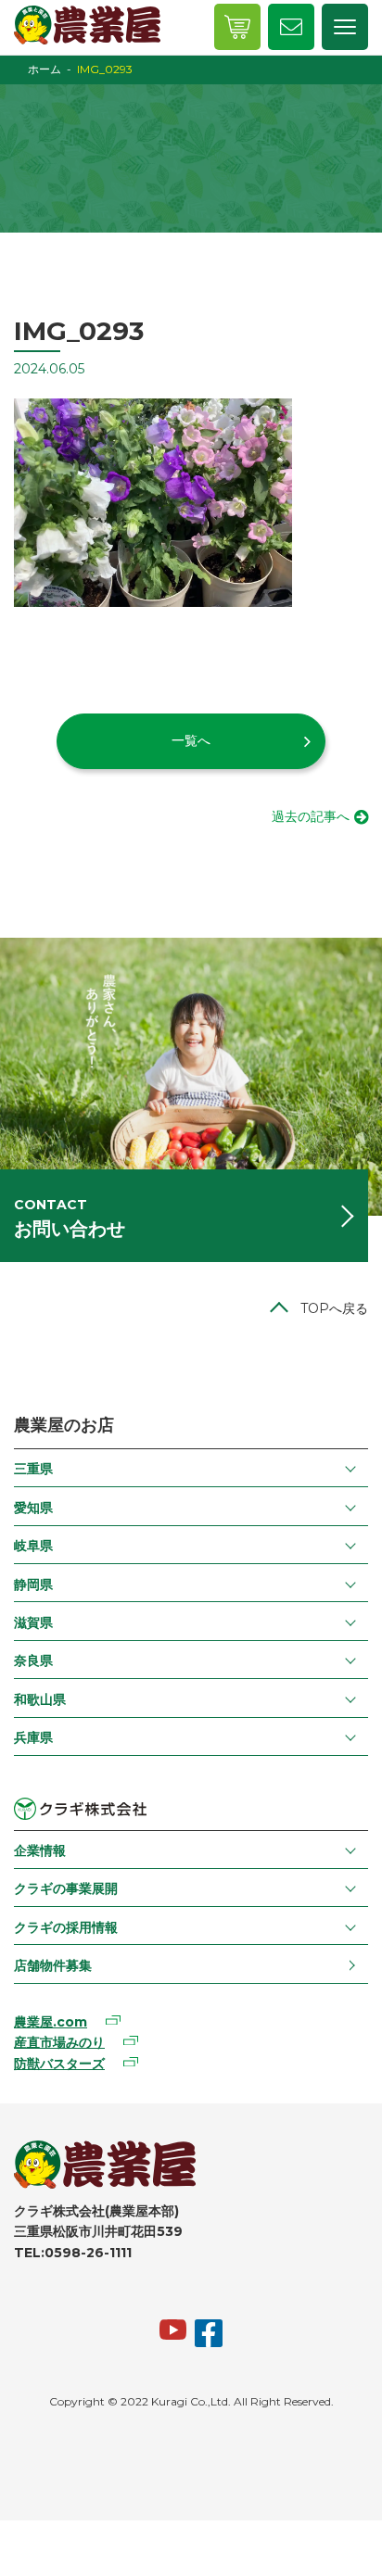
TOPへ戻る (334, 1308)
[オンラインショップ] (237, 27)
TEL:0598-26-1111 (73, 2253)
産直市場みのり (59, 2042)
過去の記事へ (311, 816)
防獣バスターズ (59, 2064)
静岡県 (33, 1585)
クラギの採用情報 (66, 1927)
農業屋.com (51, 2022)
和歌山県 (40, 1699)
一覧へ (191, 740)
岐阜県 (33, 1546)
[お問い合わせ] (291, 27)
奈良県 (33, 1661)
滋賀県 (33, 1623)
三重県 (33, 1469)
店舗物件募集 (53, 1965)
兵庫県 (33, 1737)
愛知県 (33, 1508)
